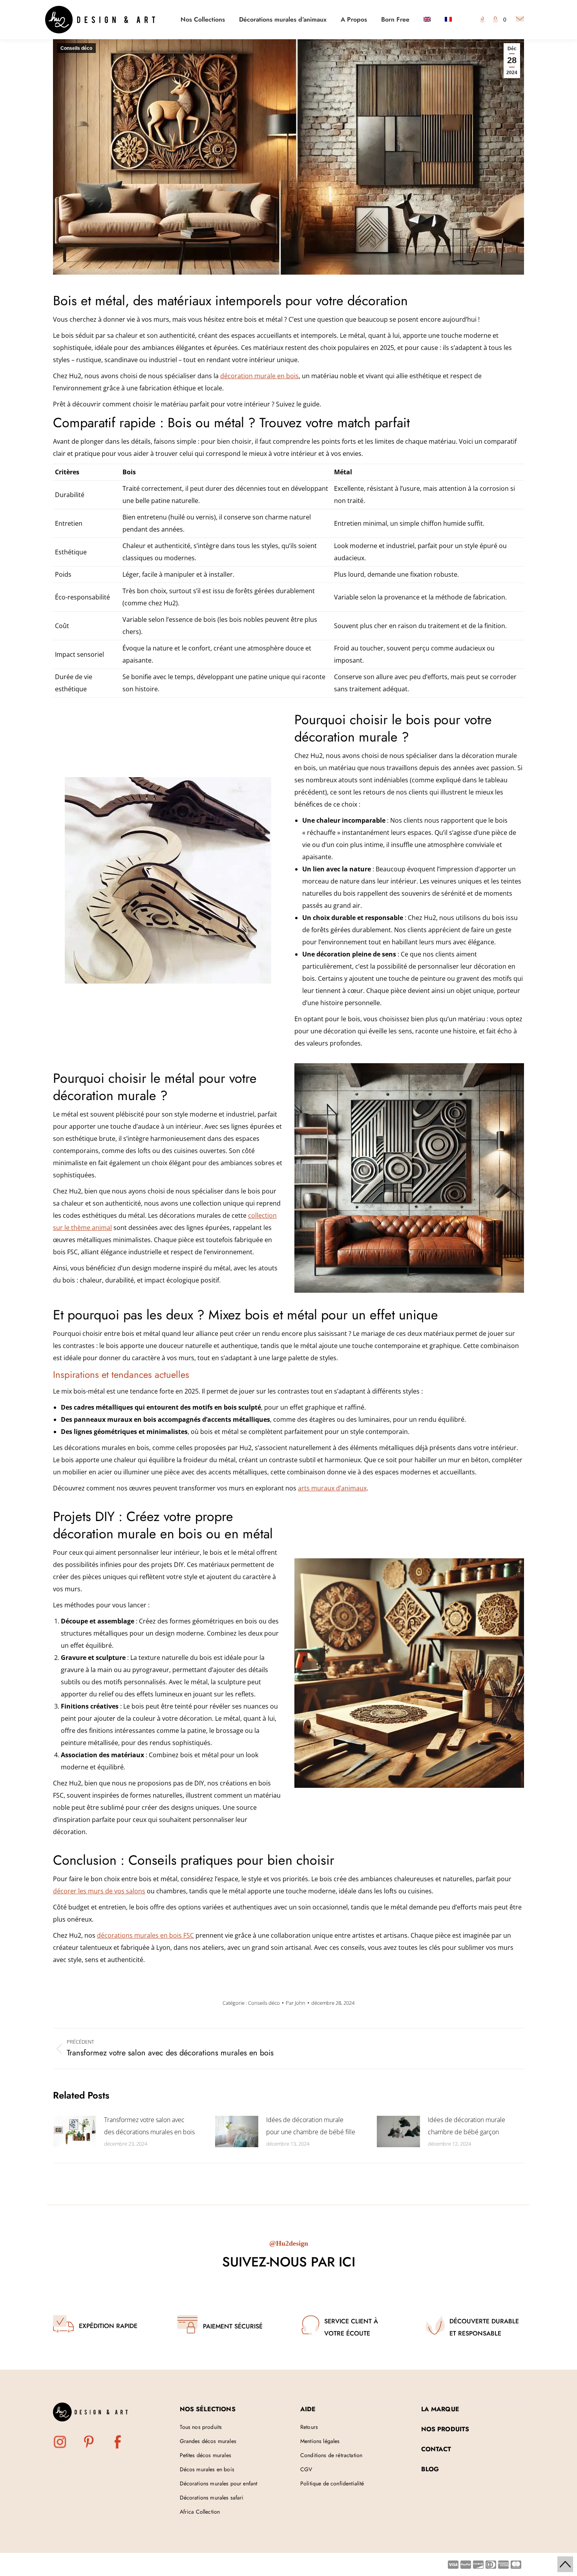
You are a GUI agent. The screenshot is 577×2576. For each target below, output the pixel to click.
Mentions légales (320, 2441)
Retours (309, 2427)
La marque (440, 2409)
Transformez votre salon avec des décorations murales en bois (149, 2126)
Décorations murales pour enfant (219, 2483)
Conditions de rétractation (331, 2455)
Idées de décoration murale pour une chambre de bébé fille (311, 2126)
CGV (306, 2469)
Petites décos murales (205, 2455)
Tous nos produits (201, 2427)
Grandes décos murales (208, 2441)
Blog (430, 2469)
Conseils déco (76, 48)
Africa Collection (200, 2512)
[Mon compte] (482, 20)
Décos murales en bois (207, 2469)
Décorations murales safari (212, 2498)
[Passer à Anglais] (427, 20)
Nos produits (445, 2429)
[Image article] (75, 2131)
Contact (436, 2449)
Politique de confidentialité (332, 2483)
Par (296, 2003)
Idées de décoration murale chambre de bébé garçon (467, 2126)
